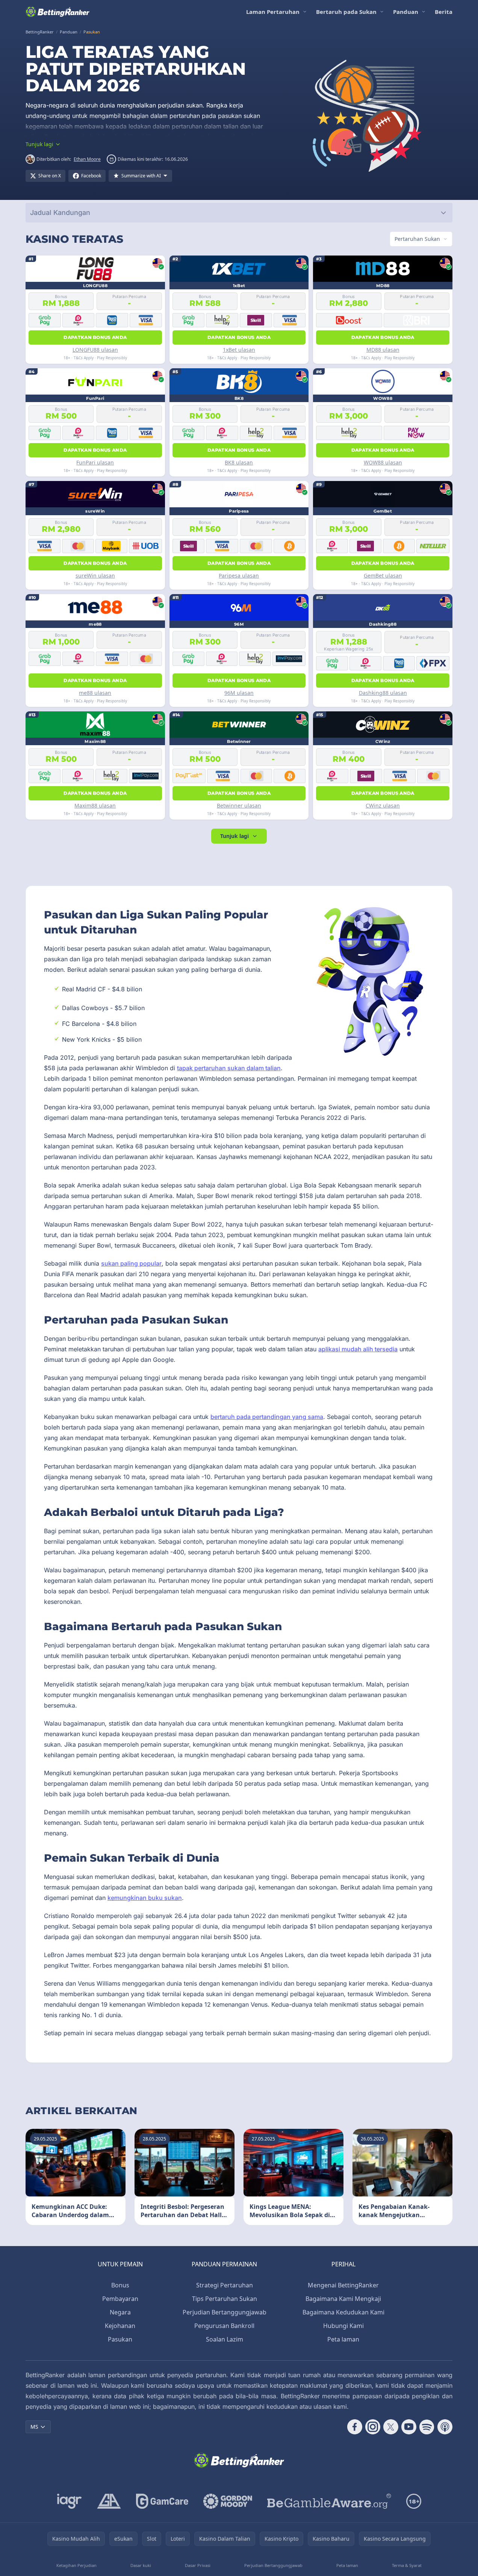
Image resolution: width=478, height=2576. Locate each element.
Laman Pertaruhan (273, 12)
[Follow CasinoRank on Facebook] (355, 2427)
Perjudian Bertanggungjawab (225, 2312)
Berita (444, 12)
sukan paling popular (131, 1263)
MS (34, 2427)
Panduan (406, 12)
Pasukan (120, 2339)
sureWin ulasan (95, 576)
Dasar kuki (141, 2565)
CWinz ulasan (383, 805)
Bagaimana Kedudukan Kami (343, 2312)
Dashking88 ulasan (383, 693)
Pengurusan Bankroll (224, 2326)
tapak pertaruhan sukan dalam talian (229, 1068)
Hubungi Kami (343, 2326)
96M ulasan (239, 693)
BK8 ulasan (239, 462)
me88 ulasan (95, 693)
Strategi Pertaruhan (225, 2285)
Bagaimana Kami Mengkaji (343, 2299)
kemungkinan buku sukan (145, 1898)
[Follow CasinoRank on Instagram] (373, 2427)
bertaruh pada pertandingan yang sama (267, 1417)
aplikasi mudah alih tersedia (358, 1349)
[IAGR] (70, 2501)
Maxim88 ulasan (95, 805)
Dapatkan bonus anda (95, 337)
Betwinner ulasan (239, 805)
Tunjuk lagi (234, 836)
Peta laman (343, 2339)
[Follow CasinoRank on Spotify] (427, 2427)
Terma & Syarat (407, 2565)
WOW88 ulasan (383, 462)
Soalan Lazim (225, 2339)
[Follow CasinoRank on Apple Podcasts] (445, 2427)
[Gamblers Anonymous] (109, 2501)
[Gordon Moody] (228, 2501)
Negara (120, 2312)
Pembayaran (120, 2299)
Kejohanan (120, 2326)
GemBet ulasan (383, 576)
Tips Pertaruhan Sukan (225, 2299)
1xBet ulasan (239, 350)
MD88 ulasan (383, 350)
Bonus (120, 2285)
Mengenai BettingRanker (343, 2285)
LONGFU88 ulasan (95, 350)
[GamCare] (162, 2501)
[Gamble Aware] (329, 2501)
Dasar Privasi (198, 2565)
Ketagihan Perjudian (76, 2565)
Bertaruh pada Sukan (346, 12)
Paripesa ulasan (239, 576)
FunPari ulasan (95, 462)
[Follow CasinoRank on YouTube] (409, 2427)
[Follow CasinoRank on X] (391, 2427)
